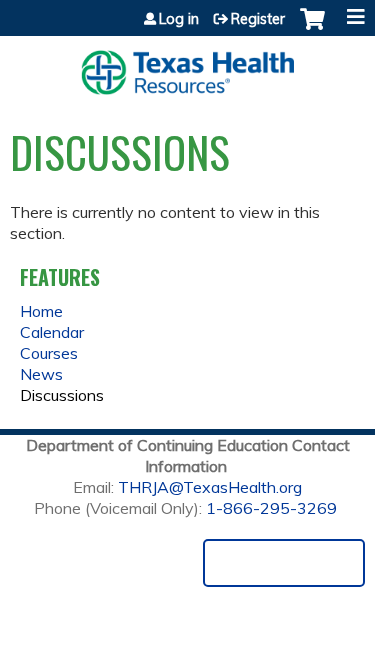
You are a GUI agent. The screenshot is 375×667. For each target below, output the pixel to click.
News (41, 374)
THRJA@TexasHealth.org (210, 487)
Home (41, 311)
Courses (49, 353)
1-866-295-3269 (271, 508)
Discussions (62, 395)
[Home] (187, 65)
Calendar (52, 332)
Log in (179, 19)
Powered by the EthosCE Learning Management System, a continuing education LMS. (284, 563)
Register (258, 19)
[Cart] (312, 29)
